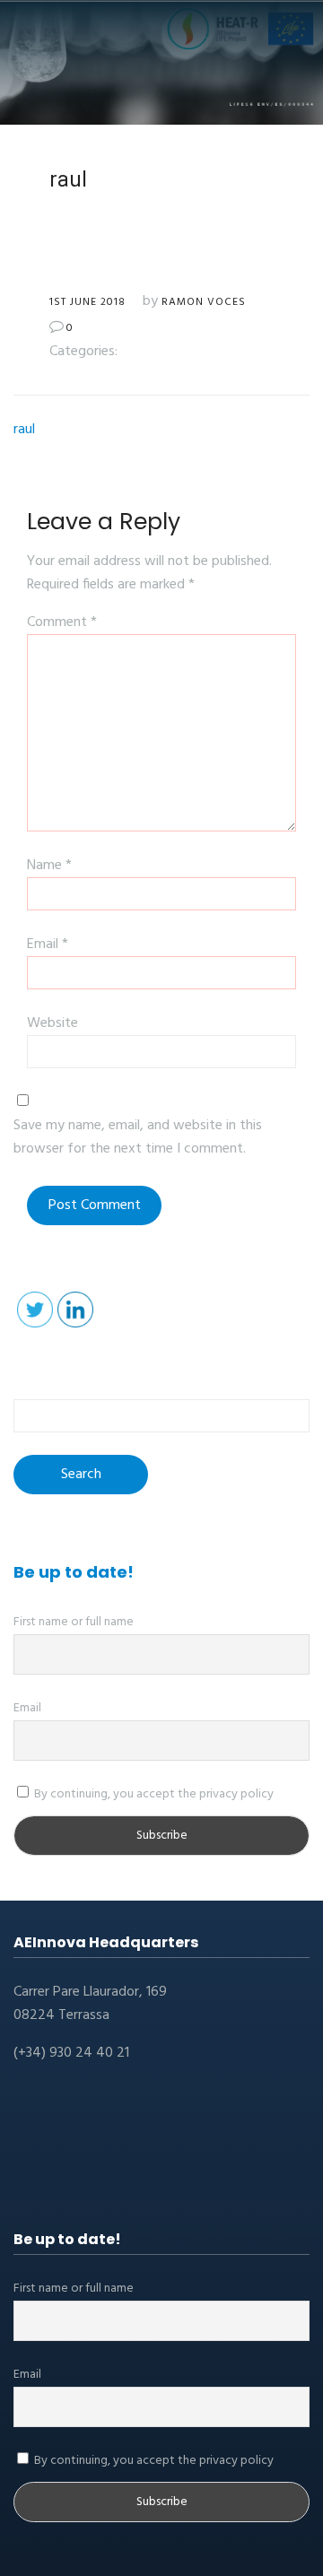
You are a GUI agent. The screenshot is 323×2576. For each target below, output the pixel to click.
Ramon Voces (204, 302)
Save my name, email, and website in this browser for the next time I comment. (138, 1137)
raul (24, 430)
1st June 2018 (87, 302)
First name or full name (74, 1622)
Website (52, 1023)
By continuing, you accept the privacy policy (153, 1794)
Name (49, 866)
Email (48, 944)
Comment (62, 622)
